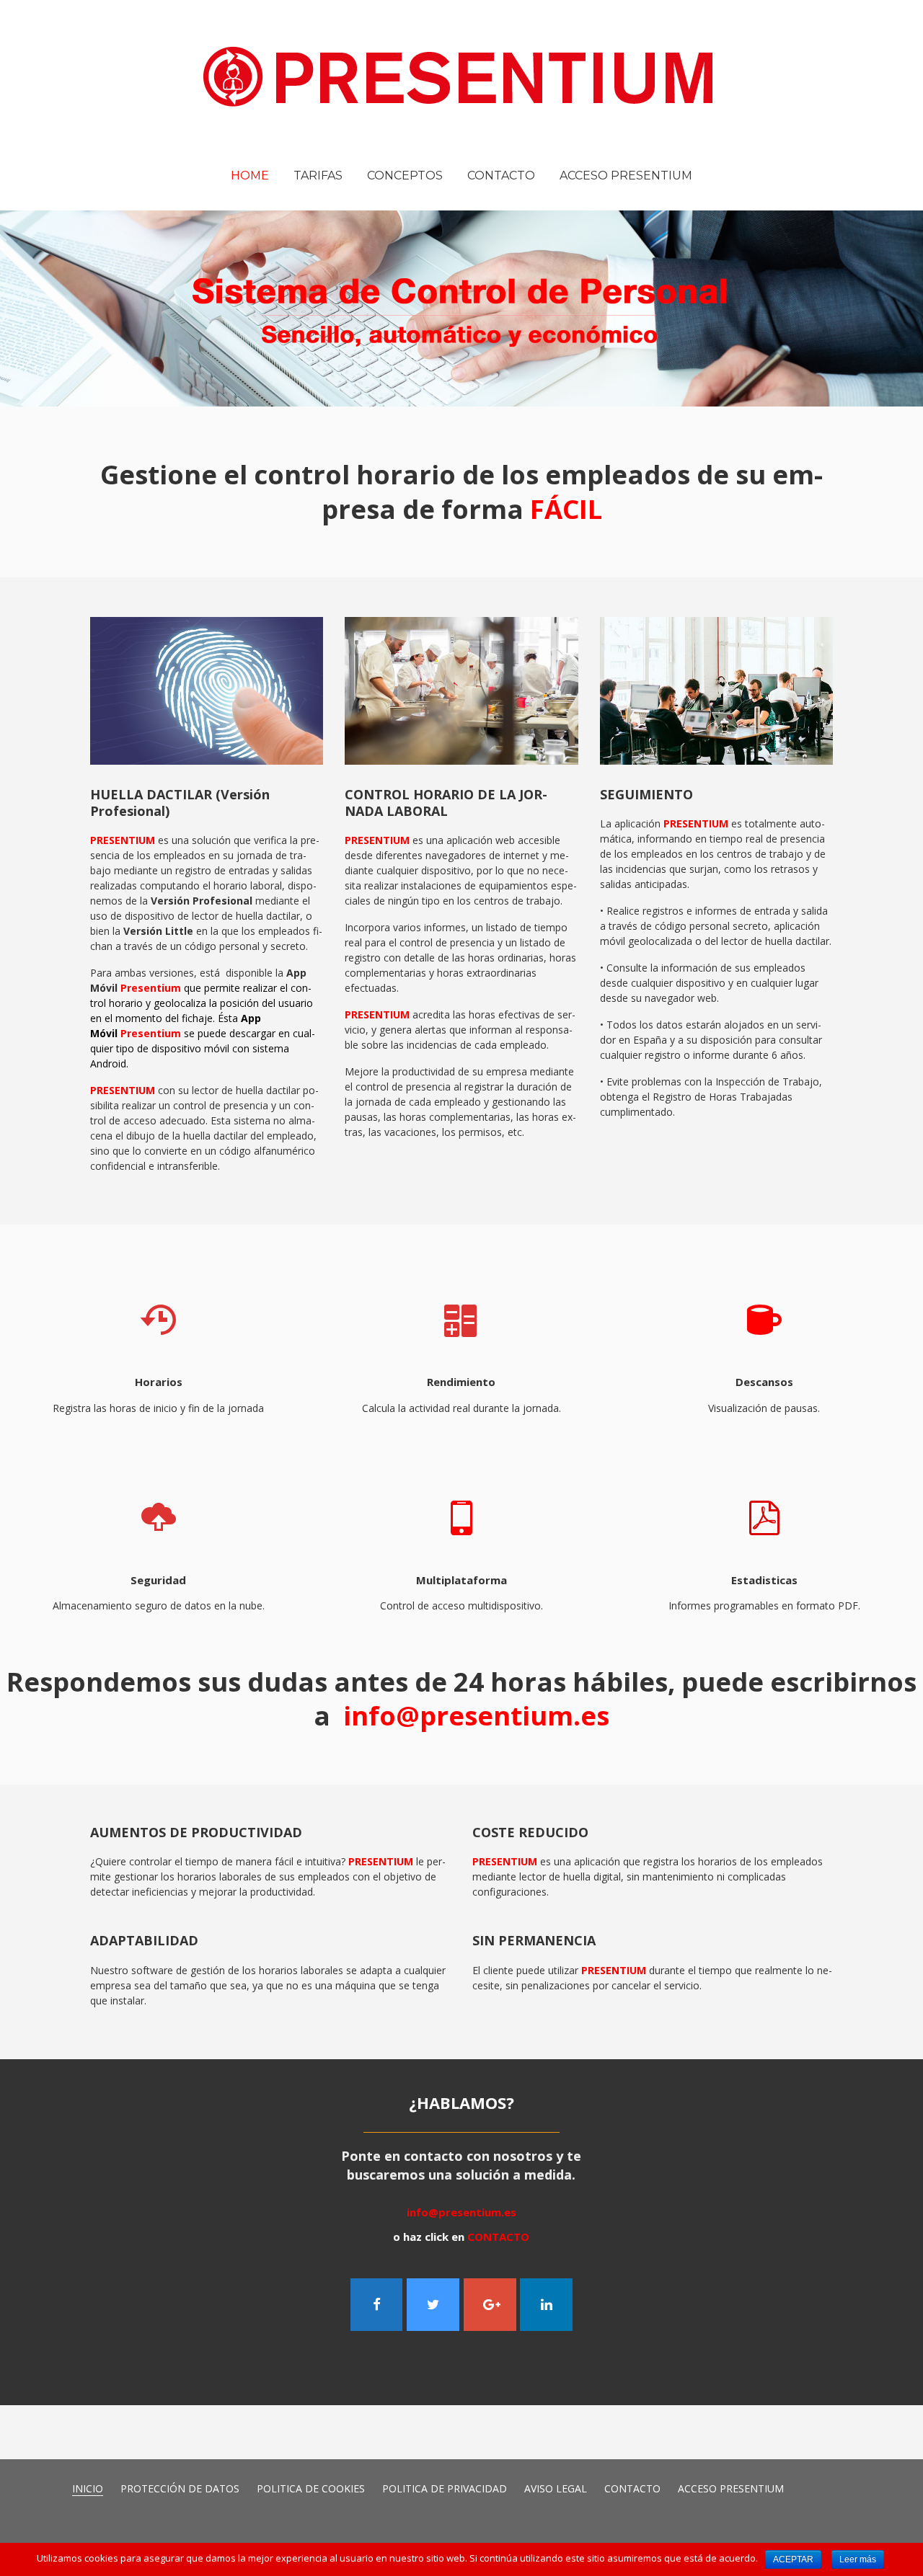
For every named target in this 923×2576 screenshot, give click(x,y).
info (473, 1715)
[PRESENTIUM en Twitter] (433, 2305)
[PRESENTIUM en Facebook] (377, 2305)
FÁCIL (566, 509)
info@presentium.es (461, 2212)
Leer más (858, 2559)
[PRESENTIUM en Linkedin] (546, 2305)
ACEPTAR (793, 2559)
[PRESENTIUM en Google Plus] (490, 2305)
